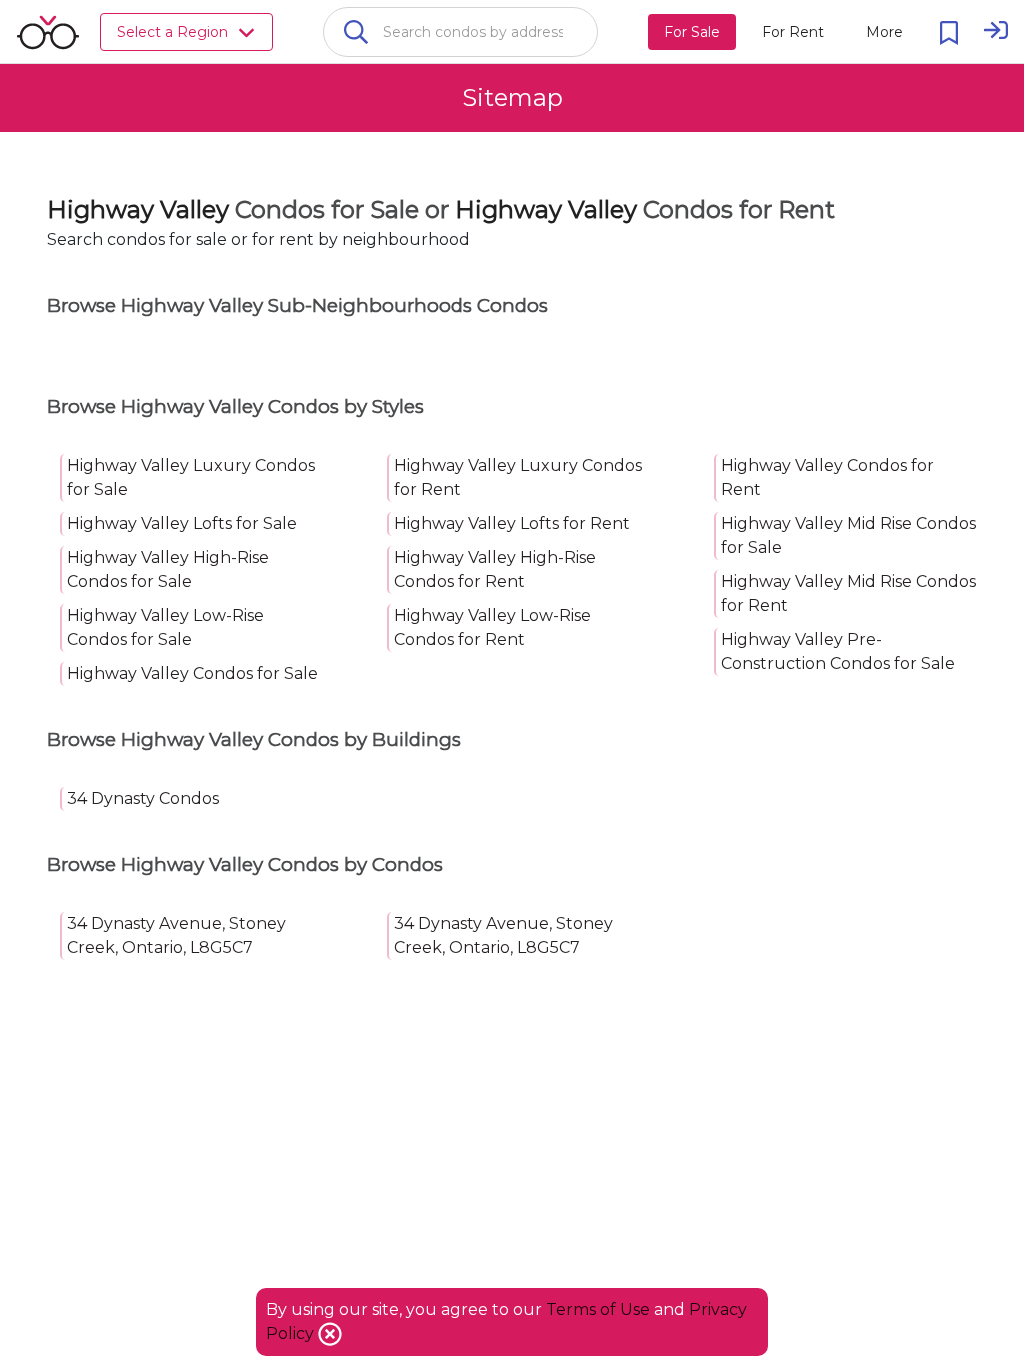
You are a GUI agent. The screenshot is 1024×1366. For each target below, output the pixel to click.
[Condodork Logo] (48, 32)
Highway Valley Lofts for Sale (182, 523)
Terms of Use (598, 1309)
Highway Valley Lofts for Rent (512, 523)
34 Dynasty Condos (143, 798)
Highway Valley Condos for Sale (192, 673)
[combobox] (460, 32)
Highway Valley (138, 209)
